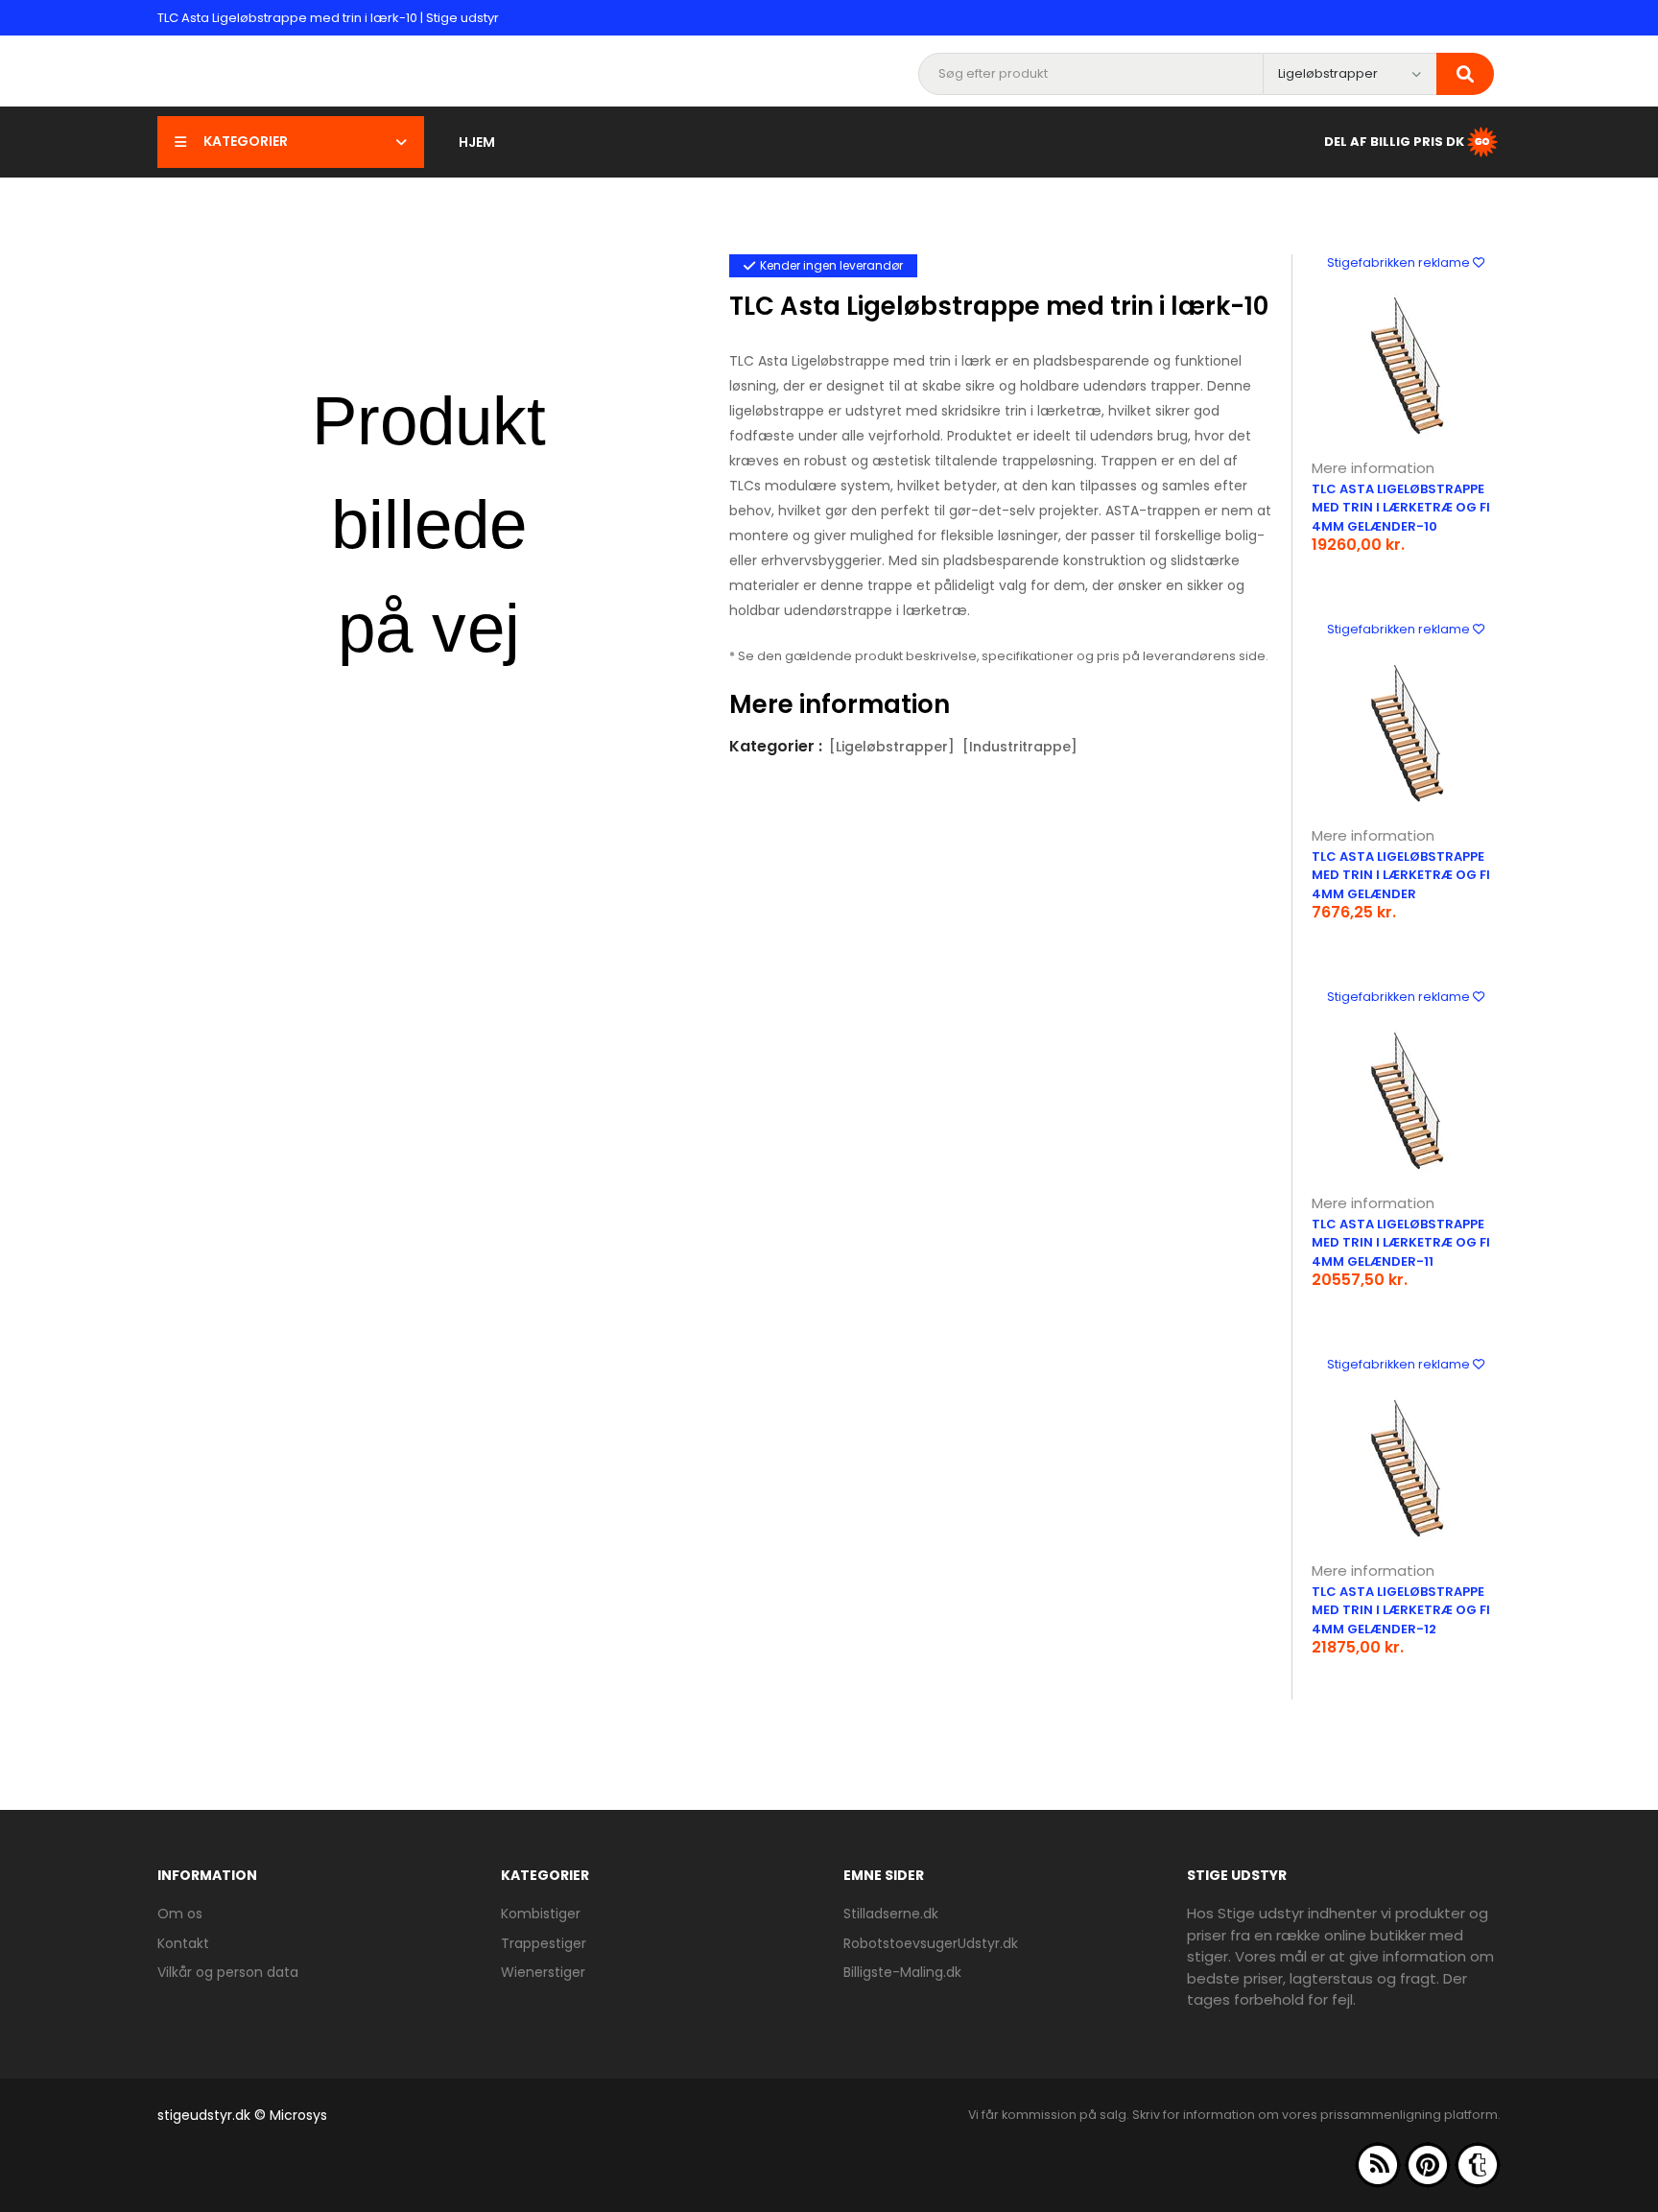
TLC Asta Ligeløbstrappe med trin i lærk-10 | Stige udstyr (328, 18)
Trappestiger (544, 1943)
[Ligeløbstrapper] (892, 747)
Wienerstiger (543, 1972)
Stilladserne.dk (891, 1914)
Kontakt (183, 1943)
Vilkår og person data (228, 1972)
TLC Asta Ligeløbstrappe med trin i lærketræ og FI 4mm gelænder (1401, 875)
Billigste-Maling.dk (902, 1972)
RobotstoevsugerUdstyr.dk (931, 1943)
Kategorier (246, 141)
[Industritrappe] (1020, 747)
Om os (180, 1914)
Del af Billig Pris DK (1394, 141)
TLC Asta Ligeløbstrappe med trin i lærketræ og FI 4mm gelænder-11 (1401, 1243)
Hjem (477, 142)
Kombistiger (541, 1914)
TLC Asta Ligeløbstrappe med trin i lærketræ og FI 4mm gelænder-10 (1401, 508)
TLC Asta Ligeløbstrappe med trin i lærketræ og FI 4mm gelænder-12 (1401, 1610)
